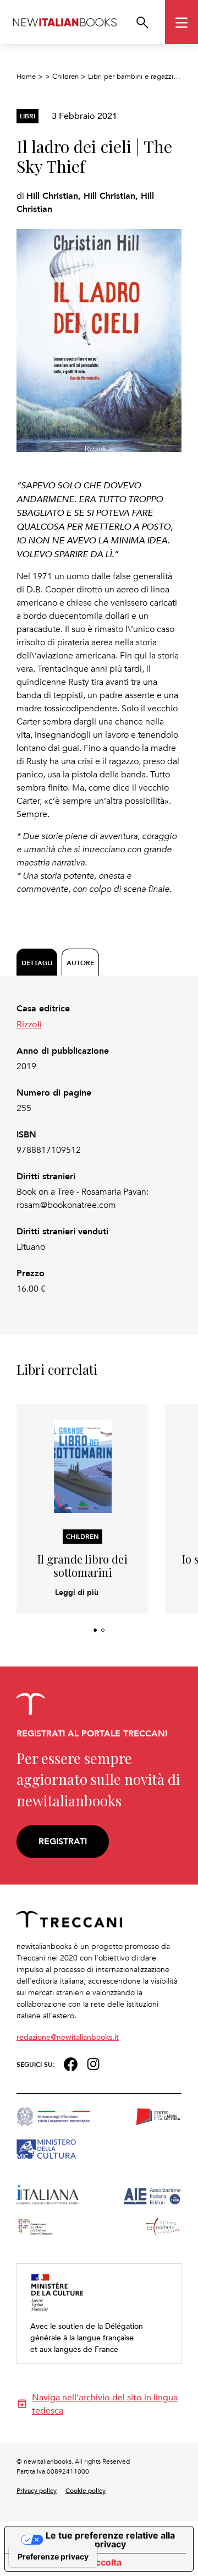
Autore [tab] (80, 963)
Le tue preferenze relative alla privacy (110, 2540)
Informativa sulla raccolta (68, 2562)
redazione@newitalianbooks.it (68, 2037)
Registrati (63, 1841)
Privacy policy (37, 2490)
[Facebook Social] (71, 2063)
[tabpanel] (99, 1149)
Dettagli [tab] (37, 963)
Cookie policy (86, 2490)
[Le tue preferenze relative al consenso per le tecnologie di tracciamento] (53, 2557)
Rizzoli (29, 1024)
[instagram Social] (94, 2063)
